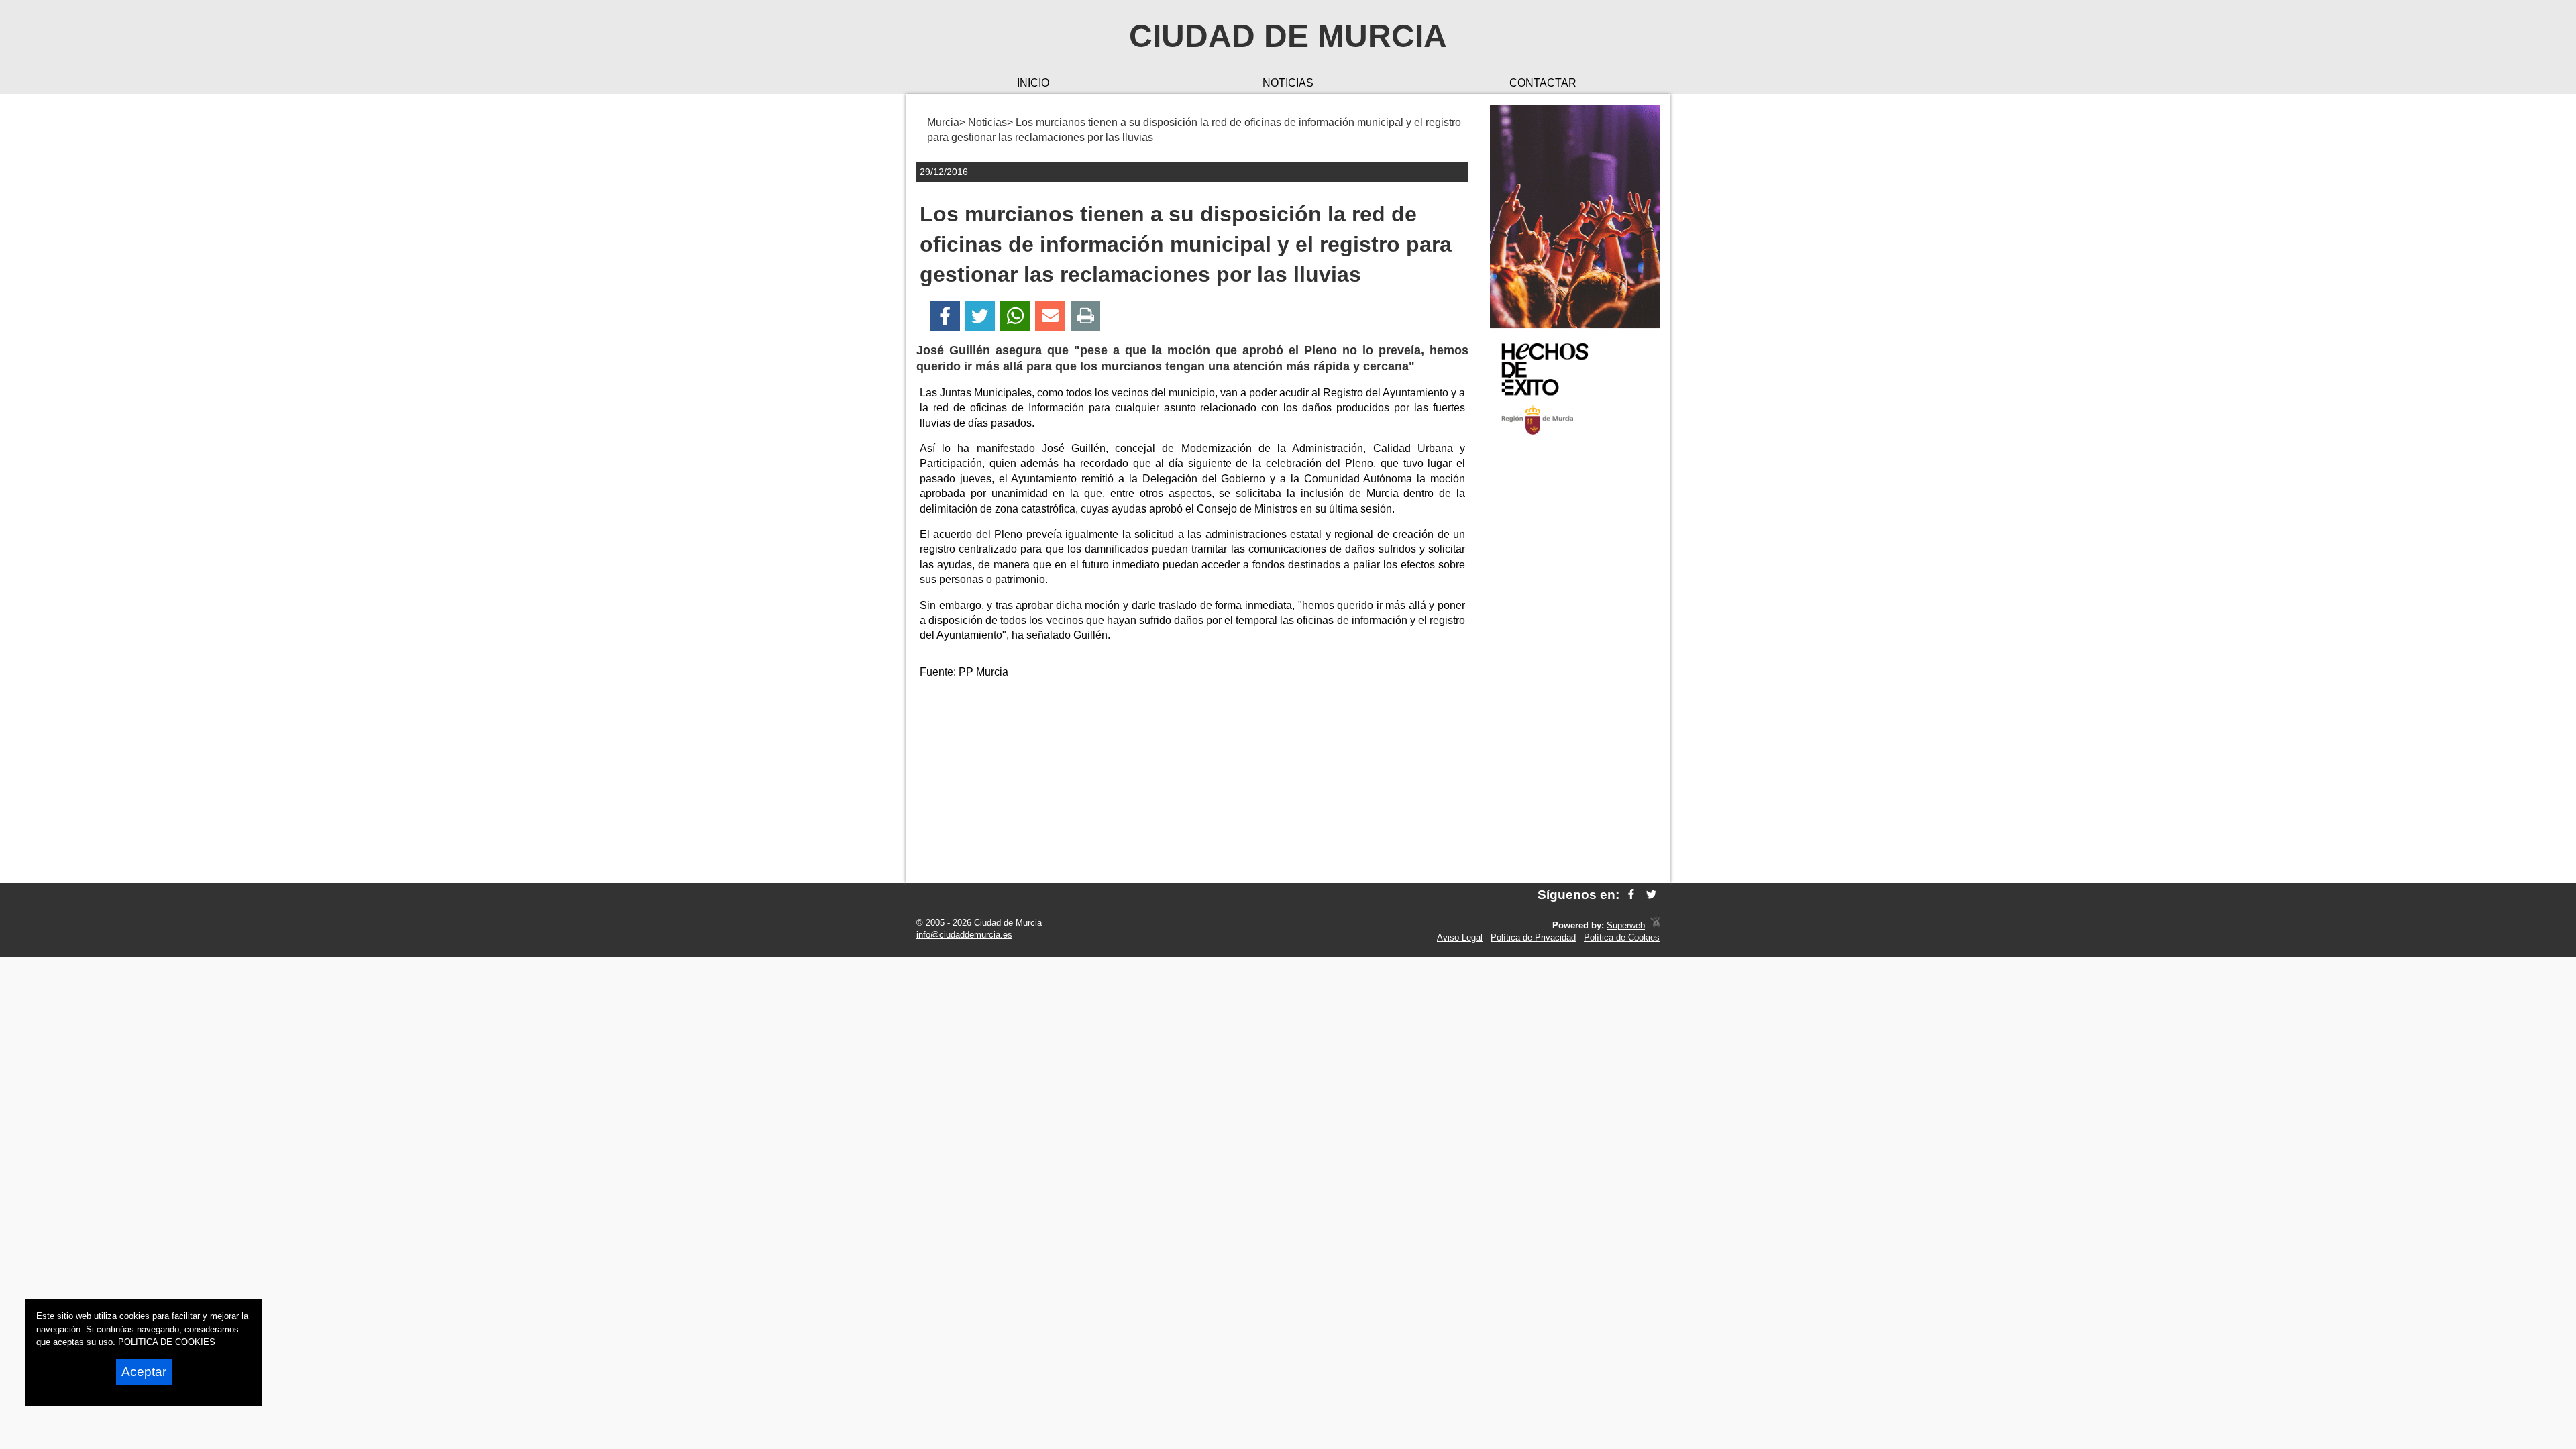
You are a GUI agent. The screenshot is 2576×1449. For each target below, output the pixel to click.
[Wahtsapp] (1015, 316)
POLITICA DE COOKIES (167, 1342)
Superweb (1626, 925)
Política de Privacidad (1533, 937)
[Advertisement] (1575, 660)
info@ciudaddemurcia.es (964, 935)
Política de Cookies (1622, 937)
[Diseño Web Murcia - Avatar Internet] (1655, 925)
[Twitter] (980, 316)
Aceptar (144, 1372)
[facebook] (1631, 895)
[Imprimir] (1086, 316)
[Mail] (1050, 316)
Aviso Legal (1460, 937)
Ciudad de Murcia (1288, 36)
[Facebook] (945, 316)
